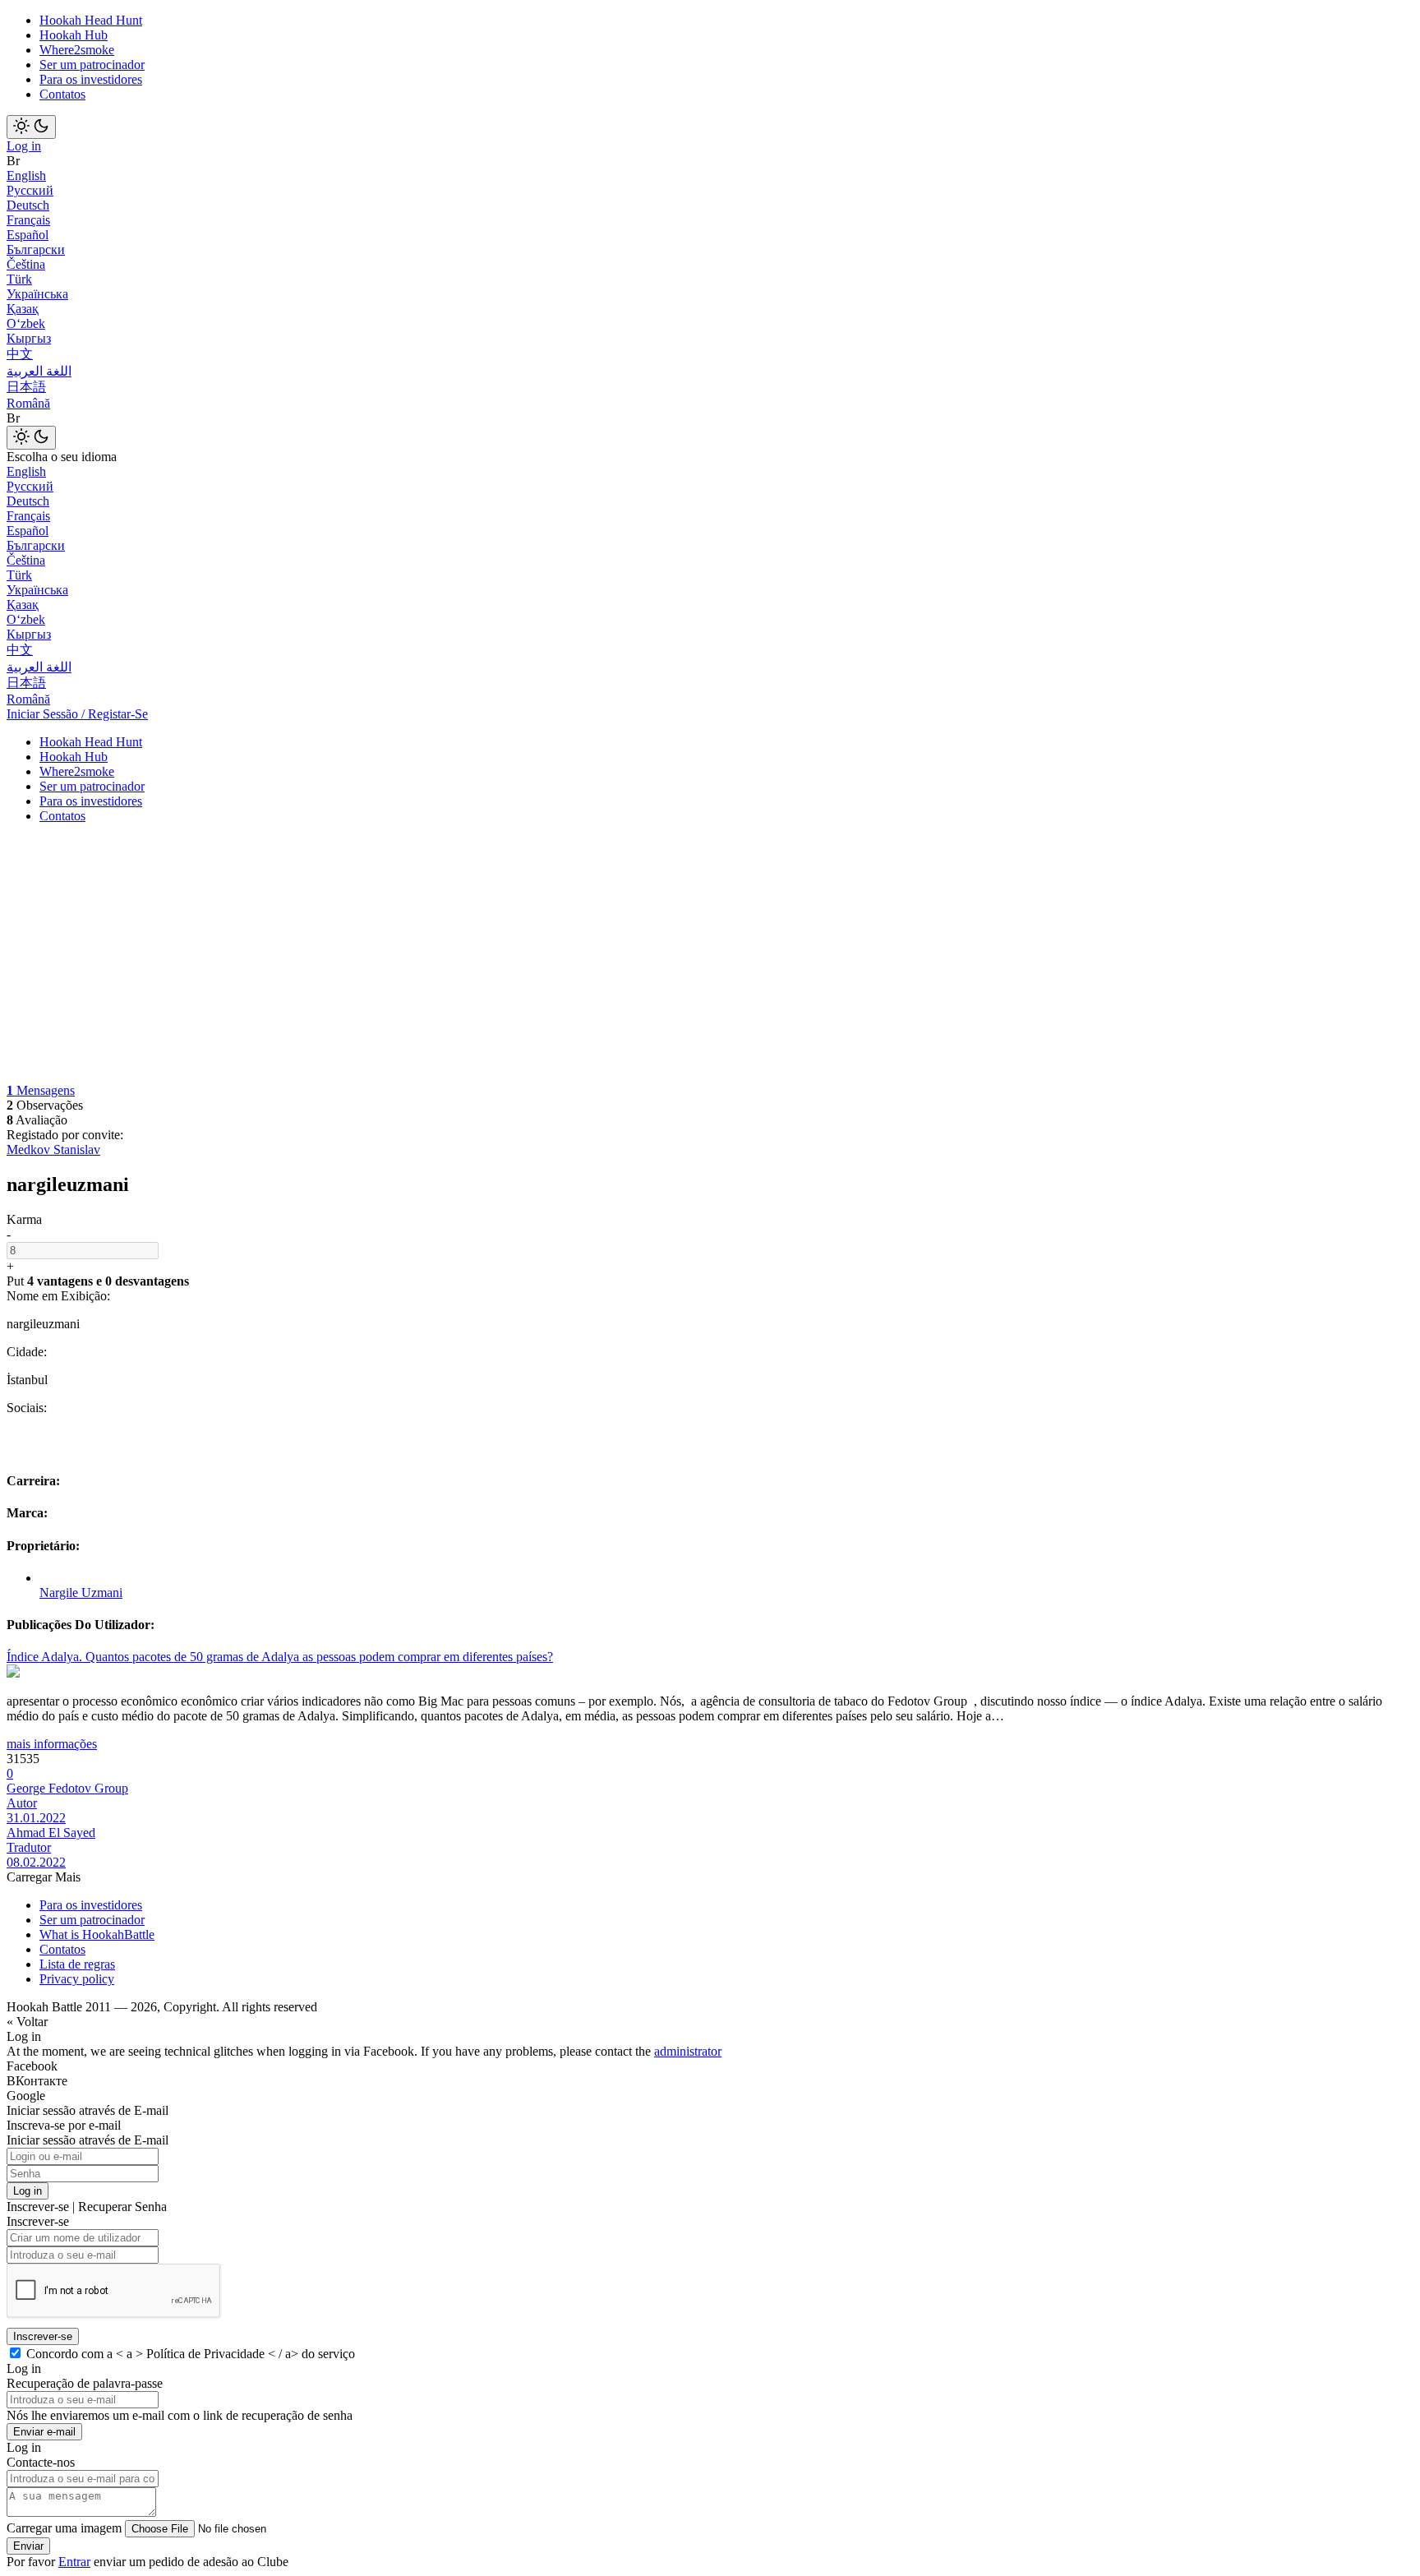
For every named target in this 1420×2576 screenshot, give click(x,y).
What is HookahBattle (97, 1934)
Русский (30, 190)
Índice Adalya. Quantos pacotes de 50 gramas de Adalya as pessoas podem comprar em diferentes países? (280, 1657)
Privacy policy (77, 1979)
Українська (37, 294)
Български (36, 249)
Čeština (26, 264)
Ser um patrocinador (92, 65)
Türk (19, 279)
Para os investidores (91, 79)
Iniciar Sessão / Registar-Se (77, 714)
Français (28, 220)
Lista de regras (77, 1964)
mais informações (52, 1744)
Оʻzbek (26, 323)
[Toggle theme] (31, 127)
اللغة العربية (39, 371)
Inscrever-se (43, 2336)
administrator (688, 2051)
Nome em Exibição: (58, 1296)
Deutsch (28, 205)
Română (28, 403)
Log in (24, 146)
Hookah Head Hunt (91, 20)
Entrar (74, 2562)
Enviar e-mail (44, 2432)
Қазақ (23, 309)
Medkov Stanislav (53, 1150)
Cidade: (27, 1352)
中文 (20, 354)
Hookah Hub (74, 35)
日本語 (26, 387)
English (26, 175)
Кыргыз (29, 338)
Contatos (62, 94)
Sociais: (27, 1408)
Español (28, 235)
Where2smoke (77, 50)
